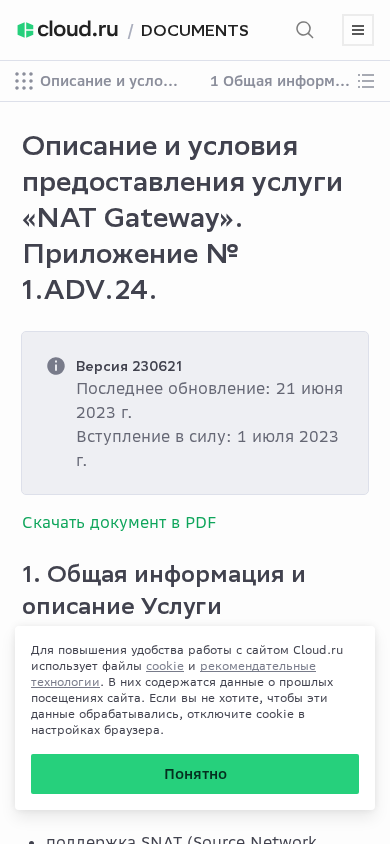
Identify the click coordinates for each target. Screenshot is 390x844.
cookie (165, 665)
